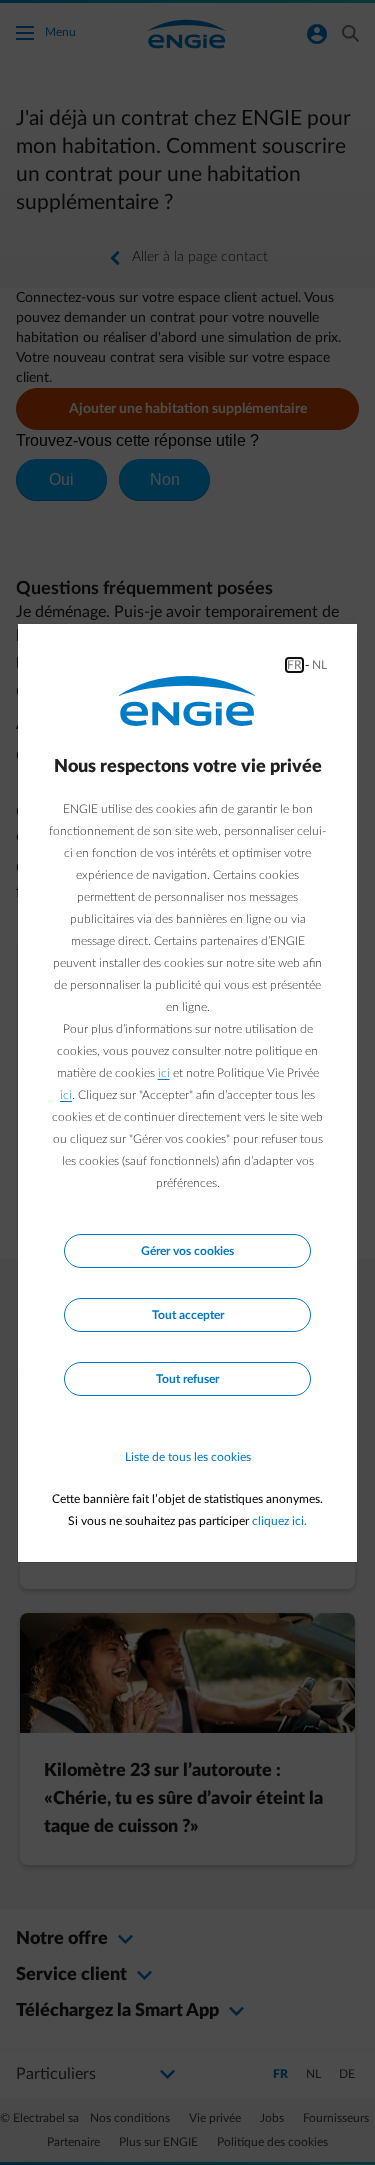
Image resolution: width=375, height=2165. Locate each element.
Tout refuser (187, 1379)
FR (294, 665)
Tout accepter (188, 1315)
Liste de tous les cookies (188, 1457)
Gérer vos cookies (187, 1251)
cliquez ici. (279, 1521)
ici (164, 1073)
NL (319, 665)
